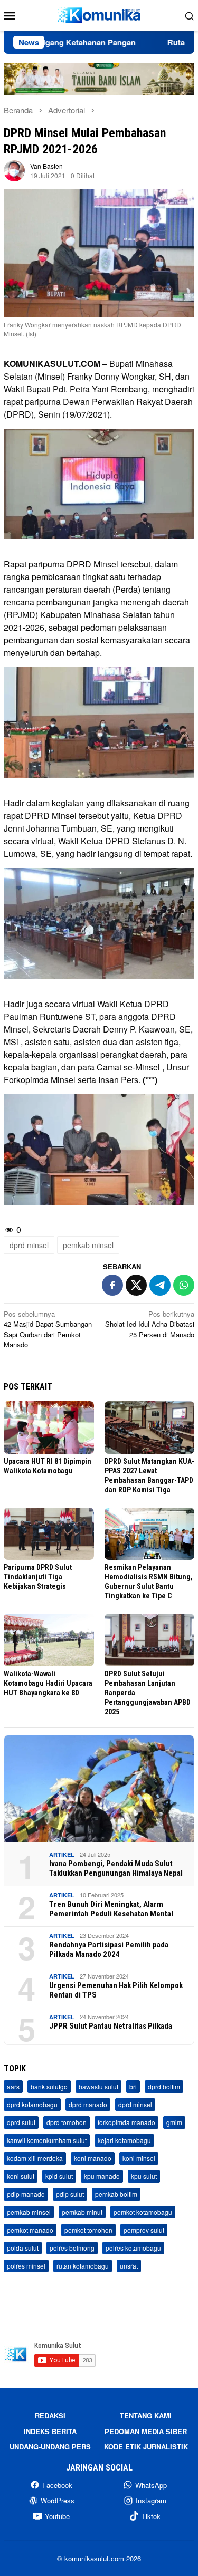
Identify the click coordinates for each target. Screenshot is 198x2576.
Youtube (57, 2516)
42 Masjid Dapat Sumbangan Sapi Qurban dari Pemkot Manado (48, 1329)
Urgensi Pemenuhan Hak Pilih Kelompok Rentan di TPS (116, 1990)
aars (13, 2086)
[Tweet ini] (136, 1285)
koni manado (93, 2158)
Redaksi (50, 2415)
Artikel (62, 1854)
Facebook (57, 2485)
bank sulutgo (49, 2086)
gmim (174, 2122)
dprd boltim (164, 2086)
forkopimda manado (126, 2122)
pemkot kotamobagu (143, 2212)
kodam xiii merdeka (35, 2158)
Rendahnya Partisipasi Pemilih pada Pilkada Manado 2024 (109, 1950)
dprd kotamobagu (32, 2104)
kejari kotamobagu (124, 2140)
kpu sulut (144, 2176)
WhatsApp (151, 2485)
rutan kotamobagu (83, 2266)
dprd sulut (21, 2122)
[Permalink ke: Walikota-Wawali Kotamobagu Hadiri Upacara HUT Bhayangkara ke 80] (49, 1640)
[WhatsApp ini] (184, 1285)
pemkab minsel (88, 1245)
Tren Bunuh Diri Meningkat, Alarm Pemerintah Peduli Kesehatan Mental (111, 1909)
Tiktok (151, 2516)
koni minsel (139, 2158)
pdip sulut (70, 2194)
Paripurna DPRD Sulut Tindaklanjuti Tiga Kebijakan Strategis (38, 1577)
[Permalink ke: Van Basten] (14, 170)
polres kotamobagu (133, 2248)
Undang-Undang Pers (50, 2447)
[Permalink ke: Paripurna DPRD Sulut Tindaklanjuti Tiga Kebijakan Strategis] (49, 1534)
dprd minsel (29, 1245)
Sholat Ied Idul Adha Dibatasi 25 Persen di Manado (150, 1324)
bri (133, 2086)
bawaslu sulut (98, 2086)
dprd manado (88, 2104)
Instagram (151, 2500)
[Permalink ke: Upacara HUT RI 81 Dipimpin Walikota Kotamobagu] (49, 1427)
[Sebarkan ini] (112, 1285)
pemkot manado (30, 2230)
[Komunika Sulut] (99, 14)
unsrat (129, 2266)
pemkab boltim (116, 2194)
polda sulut (23, 2248)
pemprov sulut (144, 2230)
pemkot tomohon (88, 2230)
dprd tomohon (67, 2122)
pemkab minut (82, 2212)
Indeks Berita (50, 2431)
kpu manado (102, 2176)
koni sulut (21, 2176)
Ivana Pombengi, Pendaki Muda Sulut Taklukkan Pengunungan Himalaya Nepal (116, 1868)
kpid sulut (59, 2176)
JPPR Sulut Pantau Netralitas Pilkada (111, 2026)
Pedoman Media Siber (146, 2431)
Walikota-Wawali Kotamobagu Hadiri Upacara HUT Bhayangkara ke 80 (48, 1683)
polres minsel (26, 2266)
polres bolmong (72, 2248)
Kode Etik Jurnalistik (146, 2447)
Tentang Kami (146, 2415)
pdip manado (26, 2194)
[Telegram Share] (160, 1285)
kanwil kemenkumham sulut (47, 2140)
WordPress (58, 2500)
